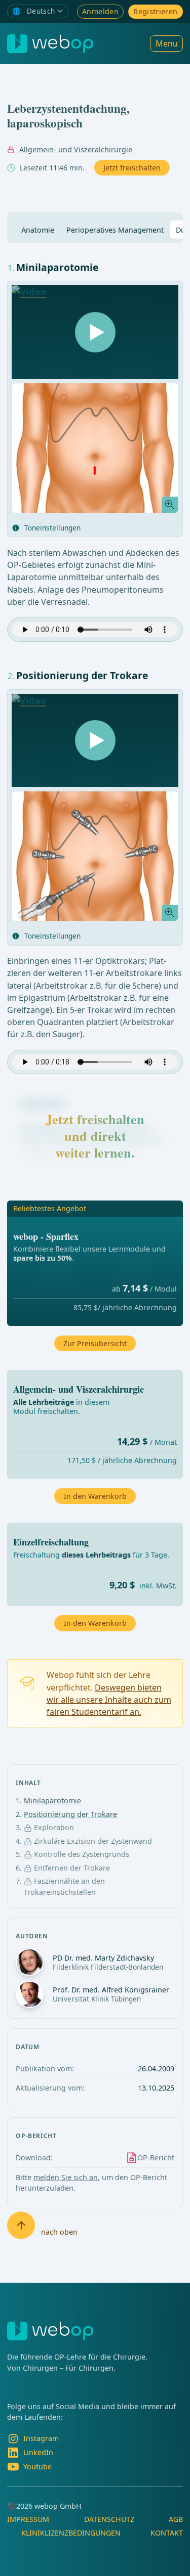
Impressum (28, 2519)
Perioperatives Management (115, 230)
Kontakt (167, 2533)
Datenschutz (109, 2519)
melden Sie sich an (66, 2177)
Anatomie (38, 230)
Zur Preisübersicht (95, 1343)
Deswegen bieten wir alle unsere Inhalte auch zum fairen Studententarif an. (109, 1700)
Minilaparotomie (52, 1801)
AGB (176, 2519)
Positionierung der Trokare (70, 1814)
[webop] (50, 44)
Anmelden (100, 11)
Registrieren (155, 11)
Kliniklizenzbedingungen (71, 2533)
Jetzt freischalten (132, 168)
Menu (167, 43)
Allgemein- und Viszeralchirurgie (76, 149)
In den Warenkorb (95, 1623)
